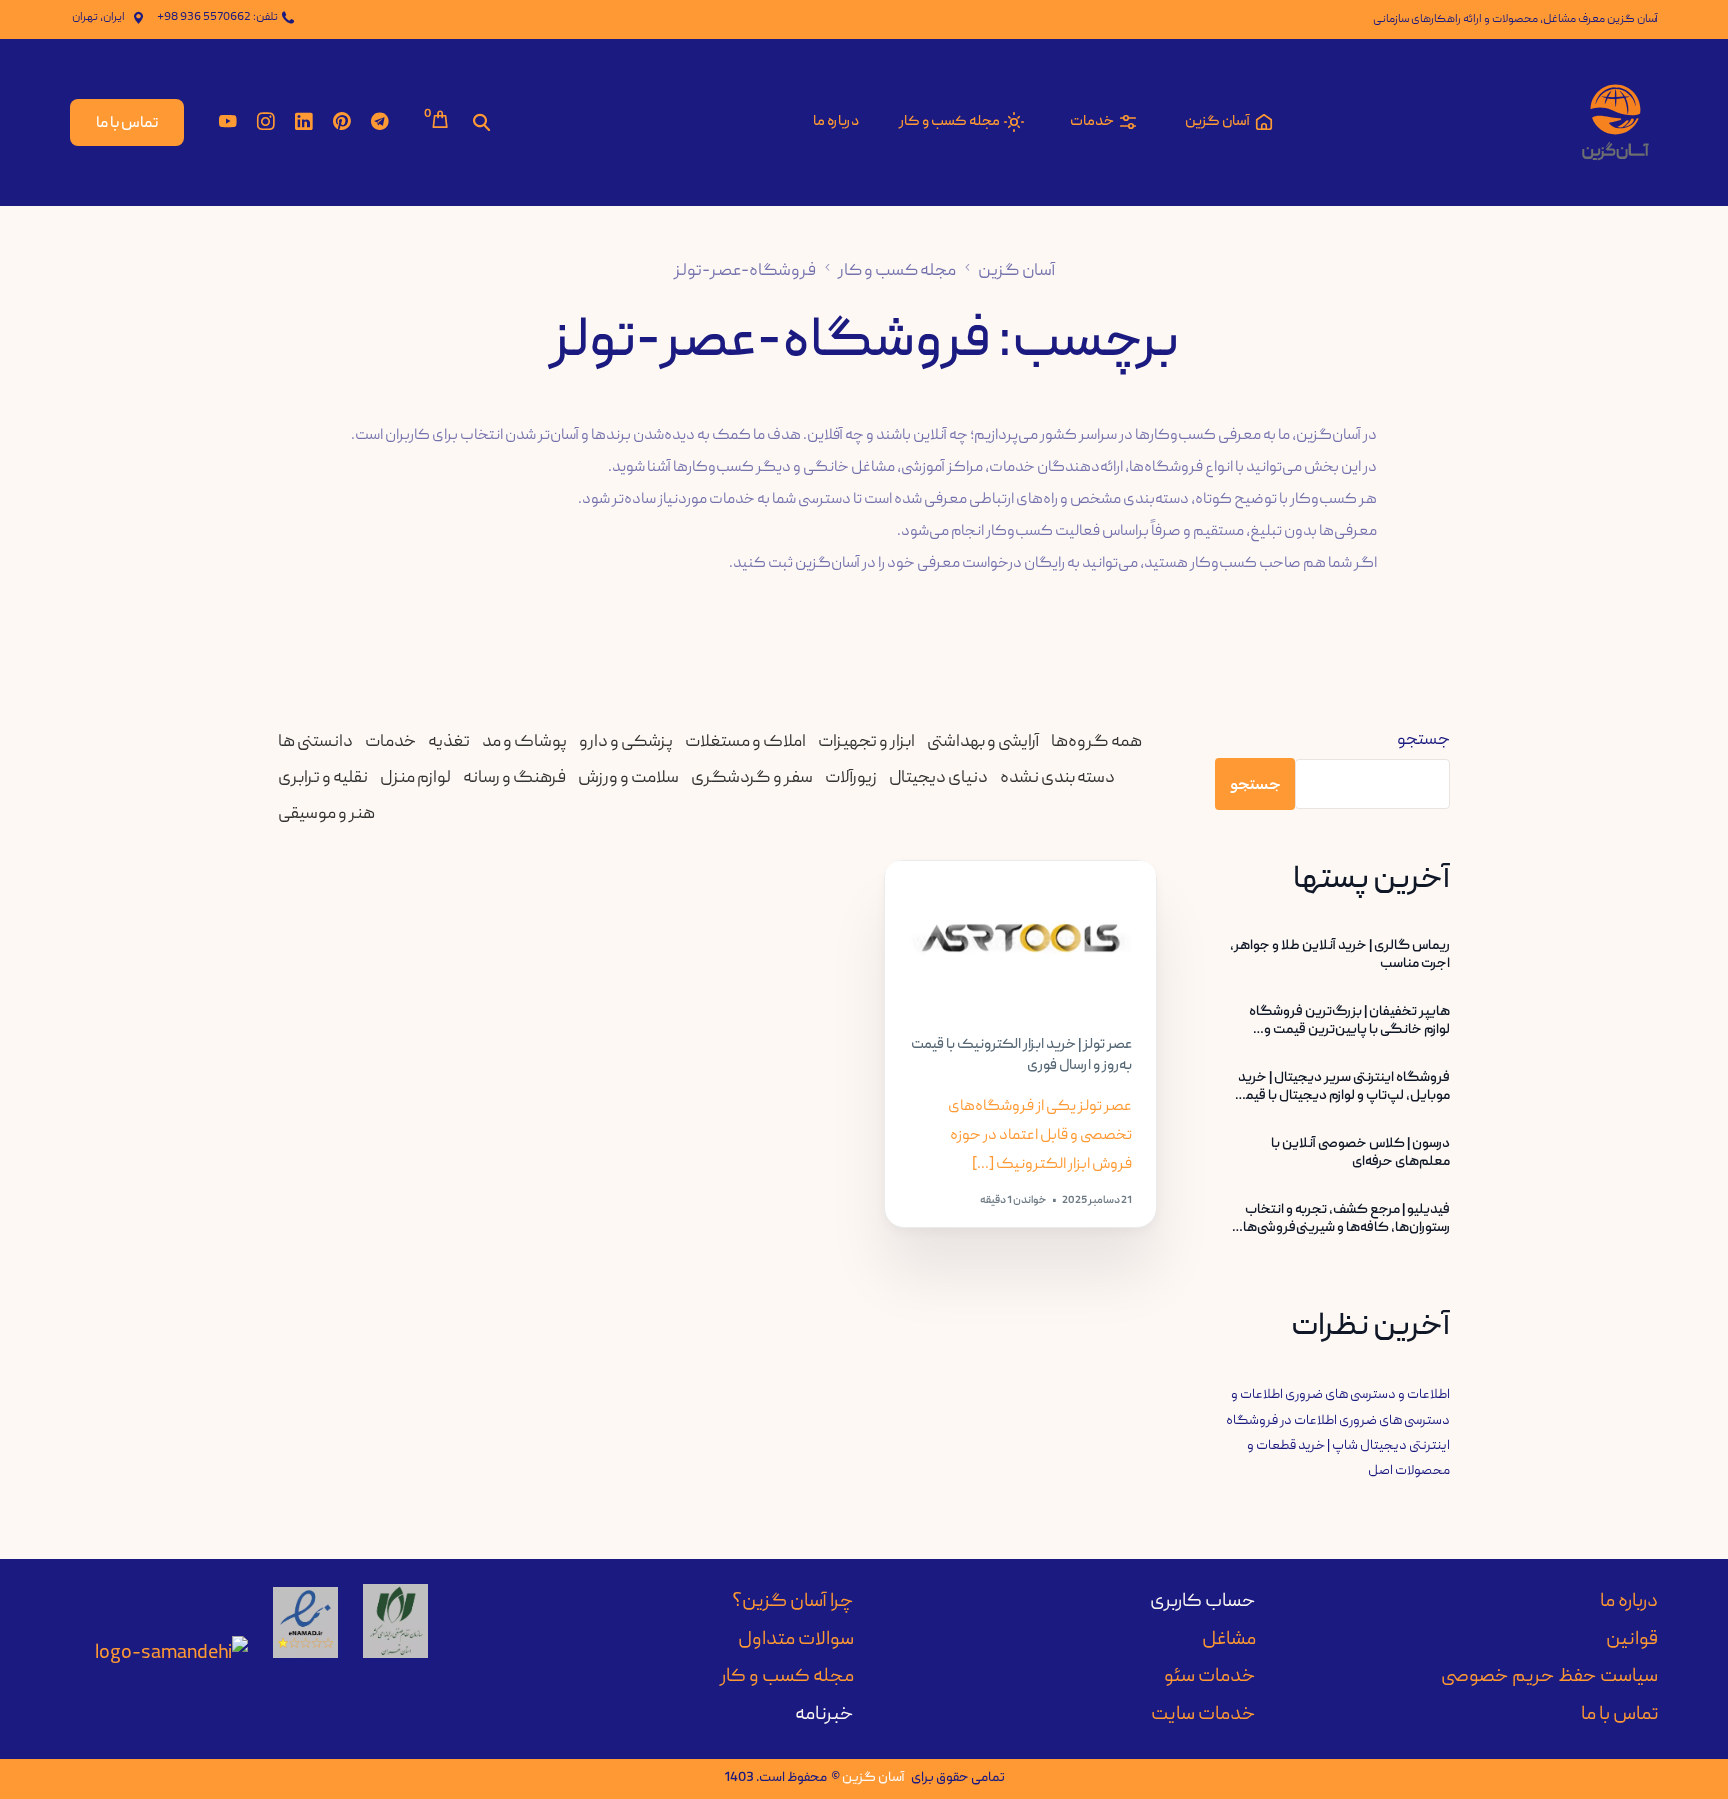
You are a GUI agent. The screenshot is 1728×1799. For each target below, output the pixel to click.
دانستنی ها (315, 742)
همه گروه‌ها (1096, 742)
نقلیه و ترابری (323, 778)
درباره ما (1629, 1602)
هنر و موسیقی (326, 814)
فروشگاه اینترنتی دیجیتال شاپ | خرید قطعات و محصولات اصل (1338, 1446)
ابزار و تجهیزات (866, 742)
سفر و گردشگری (752, 778)
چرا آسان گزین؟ (793, 1602)
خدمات (390, 742)
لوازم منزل (415, 778)
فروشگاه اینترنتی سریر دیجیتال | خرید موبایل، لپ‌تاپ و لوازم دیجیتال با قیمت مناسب (1341, 1087)
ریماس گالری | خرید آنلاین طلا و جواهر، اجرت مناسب (1340, 955)
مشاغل (1229, 1640)
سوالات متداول (796, 1640)
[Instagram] (266, 123)
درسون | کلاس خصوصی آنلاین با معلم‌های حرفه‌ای (1360, 1153)
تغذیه (449, 742)
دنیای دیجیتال (938, 778)
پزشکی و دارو (626, 742)
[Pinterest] (342, 123)
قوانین (1632, 1640)
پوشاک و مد (524, 742)
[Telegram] (380, 123)
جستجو (1423, 740)
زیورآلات (851, 778)
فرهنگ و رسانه (514, 778)
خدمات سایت (1203, 1715)
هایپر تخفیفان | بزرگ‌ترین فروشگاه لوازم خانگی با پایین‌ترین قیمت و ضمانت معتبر (1349, 1021)
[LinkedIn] (304, 123)
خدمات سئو (1210, 1677)
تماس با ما (1619, 1715)
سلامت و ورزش (628, 778)
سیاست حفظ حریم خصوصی (1549, 1677)
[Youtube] (228, 123)
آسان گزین (873, 1778)
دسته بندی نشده (1057, 778)
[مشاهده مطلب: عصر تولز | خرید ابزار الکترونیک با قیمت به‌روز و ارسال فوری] (1020, 938)
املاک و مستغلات (745, 742)
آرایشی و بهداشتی (983, 742)
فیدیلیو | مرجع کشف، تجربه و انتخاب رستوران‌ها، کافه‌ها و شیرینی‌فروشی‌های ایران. (1341, 1219)
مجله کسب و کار (787, 1677)
